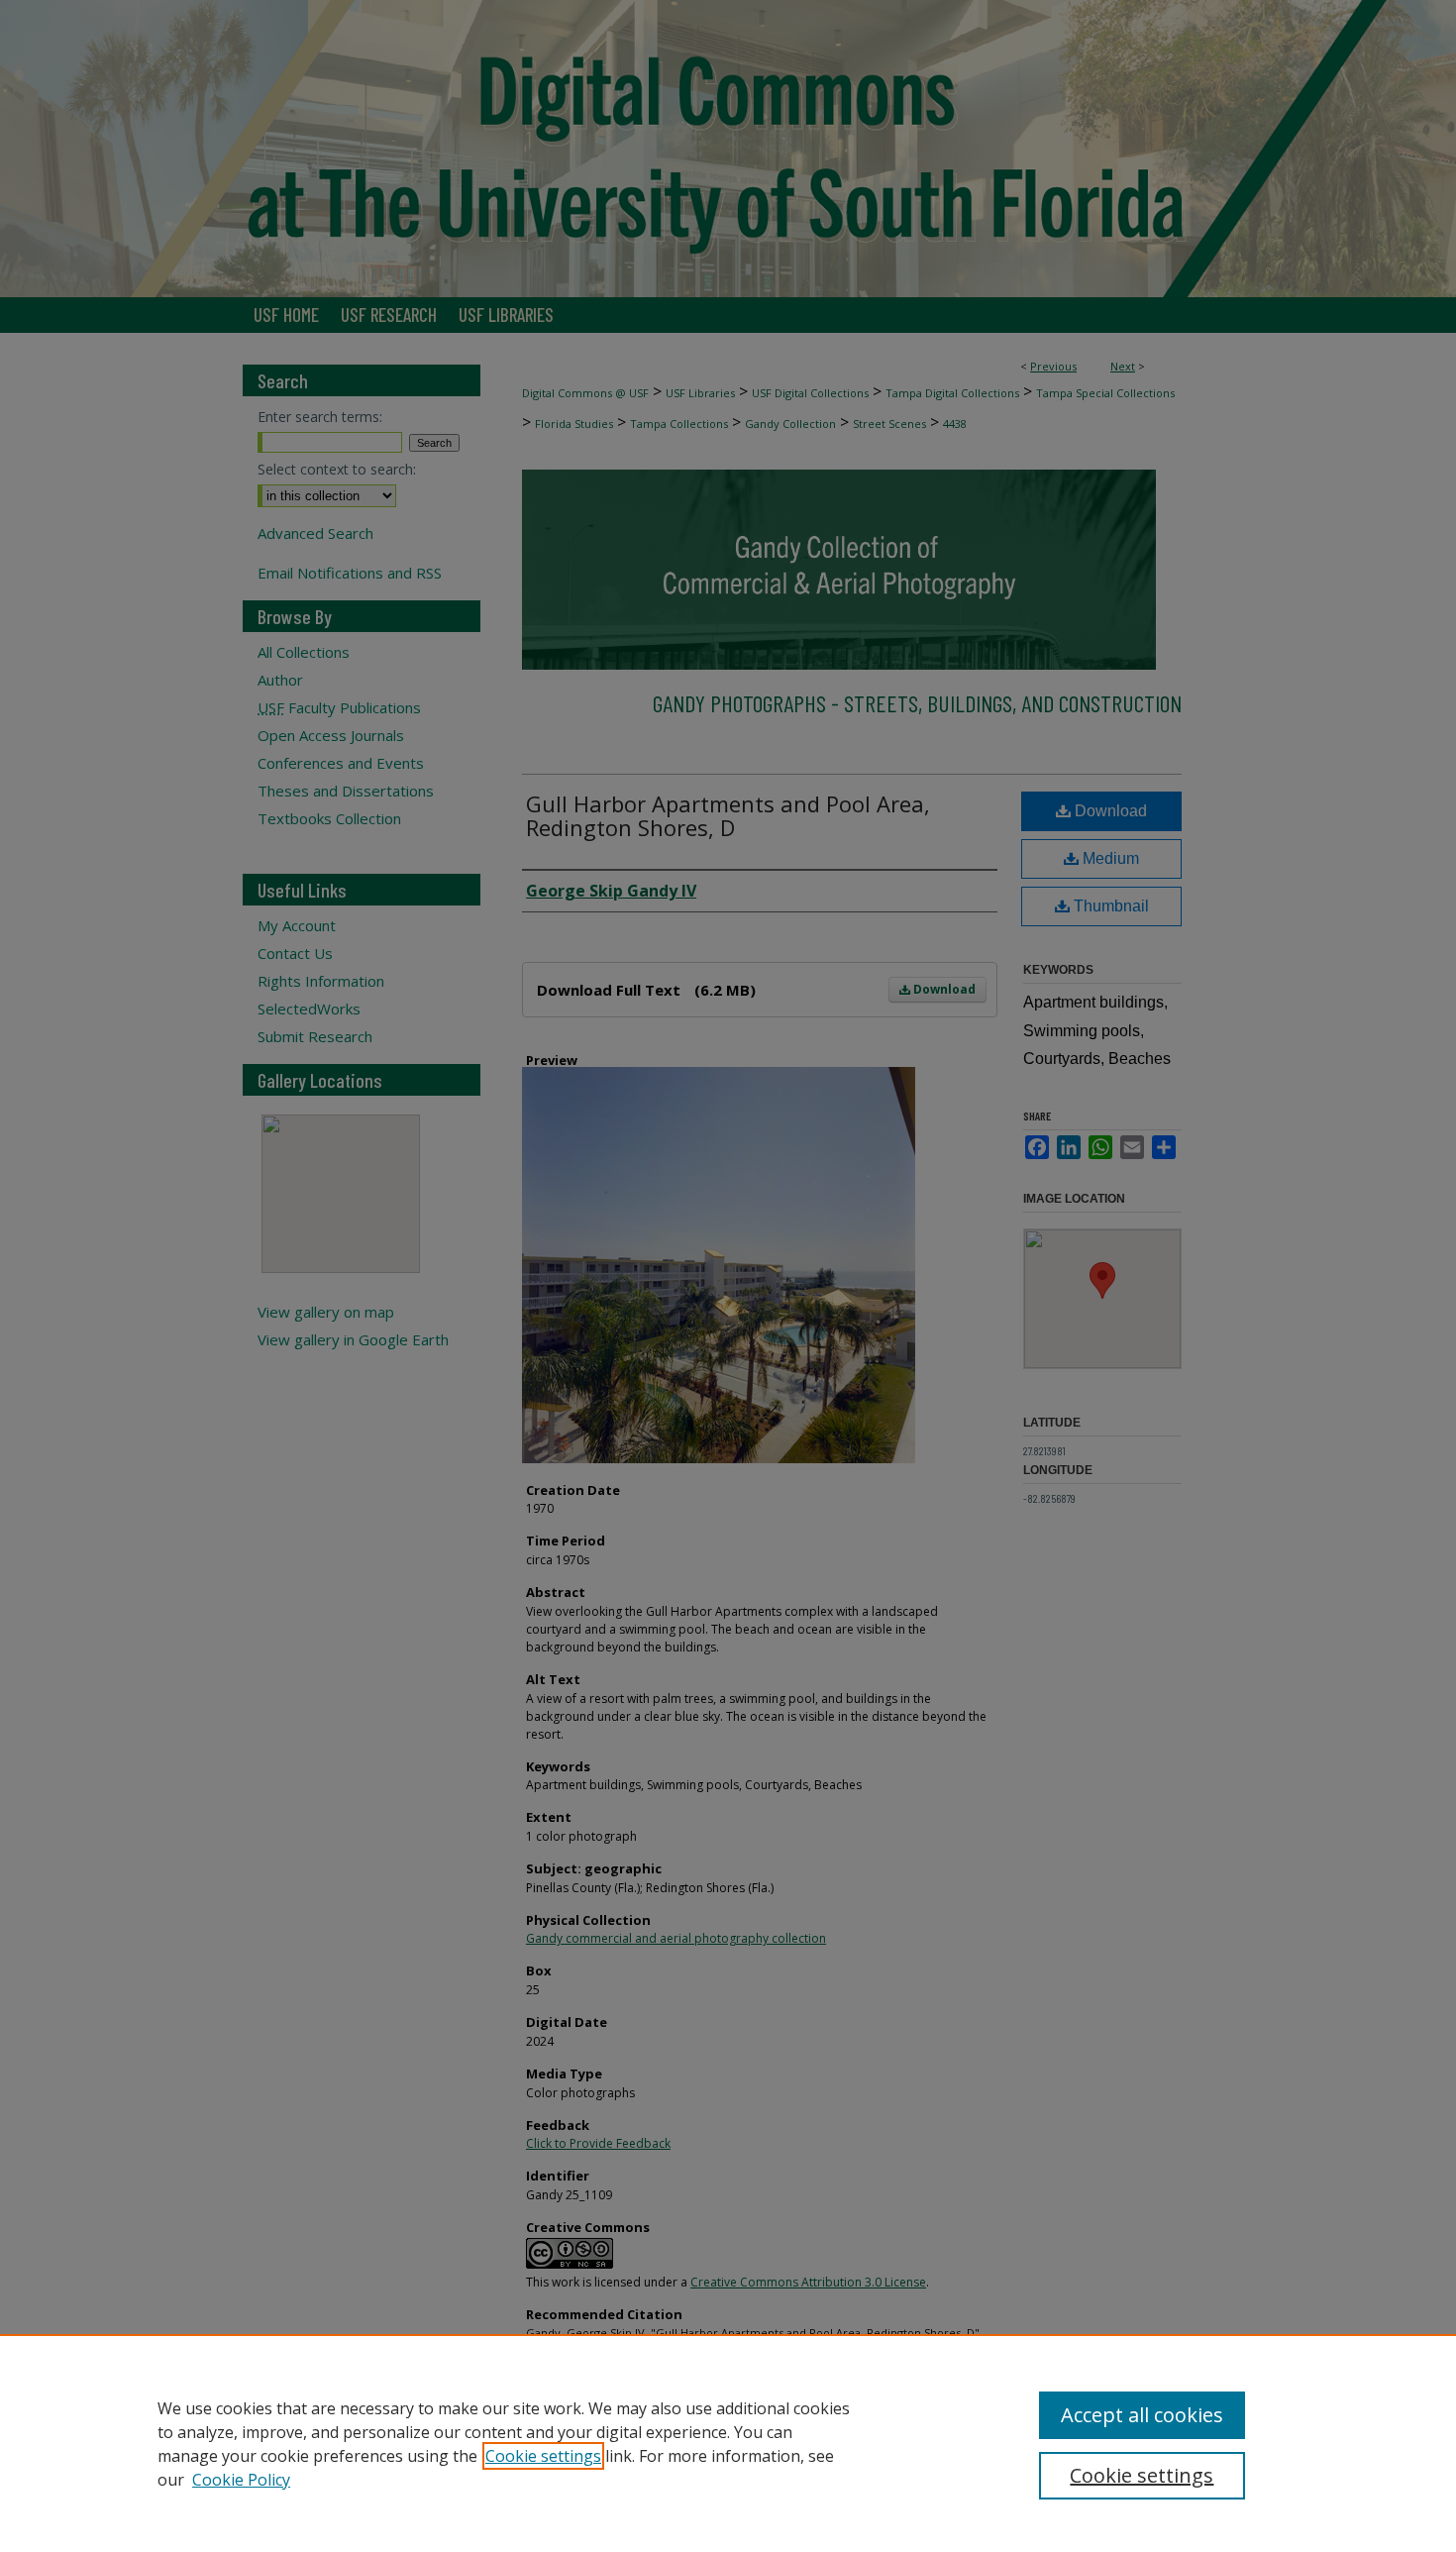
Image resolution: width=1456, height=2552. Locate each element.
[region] (728, 2443)
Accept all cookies (1142, 2415)
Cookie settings (543, 2456)
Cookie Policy (241, 2480)
